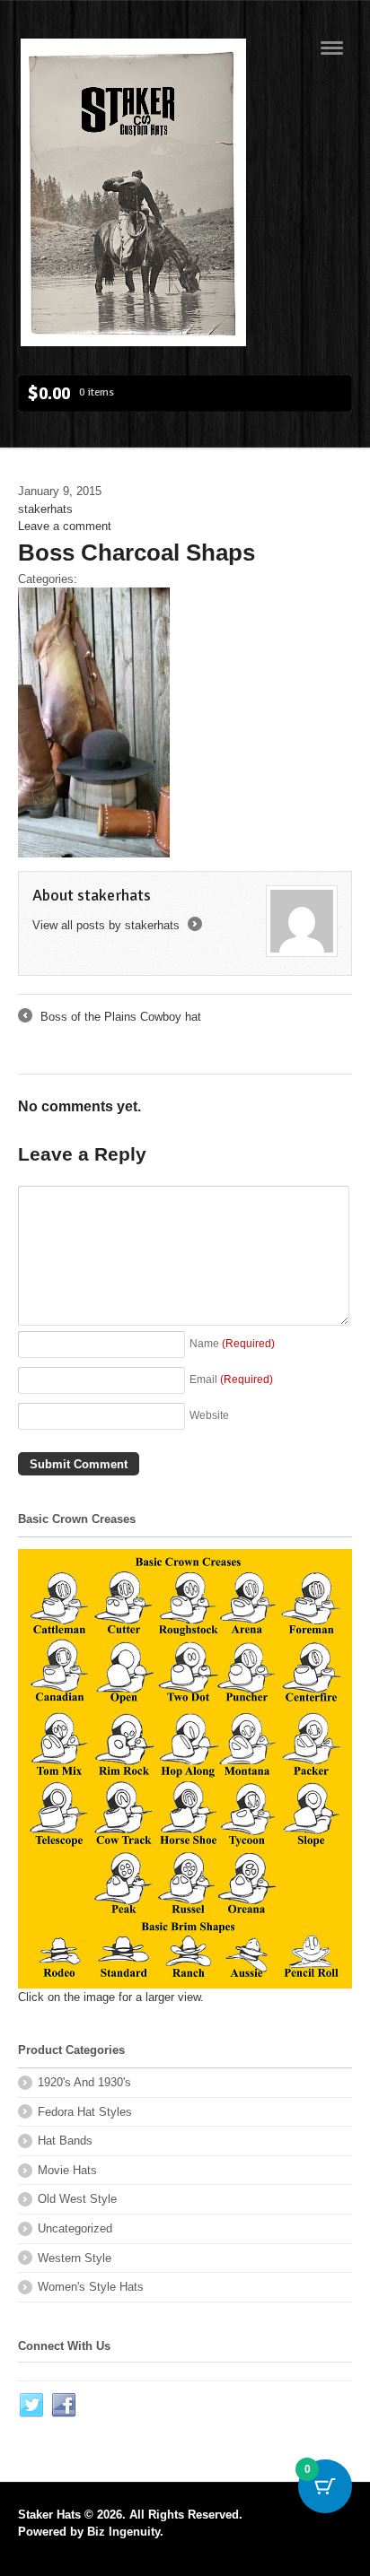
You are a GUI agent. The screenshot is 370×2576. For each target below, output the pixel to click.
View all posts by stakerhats (116, 925)
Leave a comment (65, 526)
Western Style (75, 2258)
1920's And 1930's (84, 2082)
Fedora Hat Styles (85, 2112)
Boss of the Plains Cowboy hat (110, 1018)
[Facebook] (65, 2406)
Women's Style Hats (91, 2287)
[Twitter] (32, 2406)
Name (232, 1343)
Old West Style (77, 2199)
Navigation (332, 48)
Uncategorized (75, 2228)
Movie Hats (67, 2170)
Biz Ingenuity (123, 2532)
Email (231, 1379)
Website (209, 1415)
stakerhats (45, 509)
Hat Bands (65, 2141)
